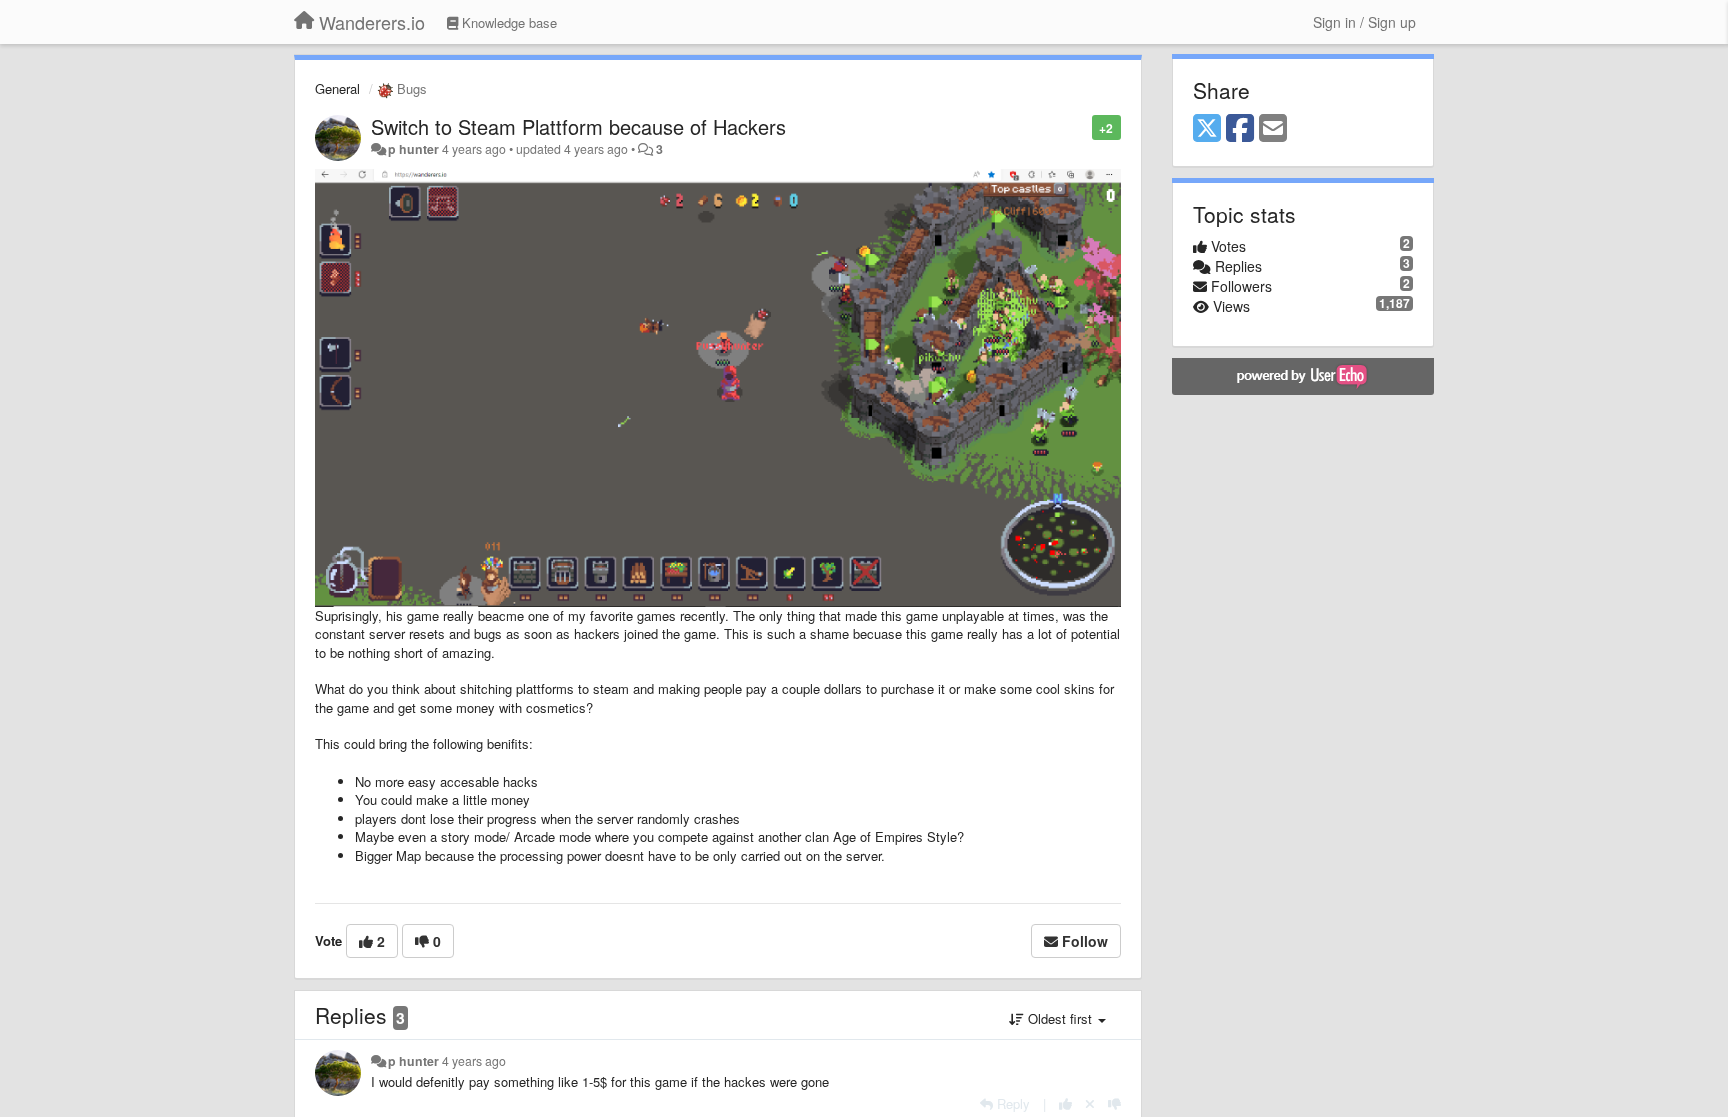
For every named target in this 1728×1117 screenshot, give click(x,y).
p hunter (413, 149)
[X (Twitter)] (1207, 129)
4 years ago (474, 1061)
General (337, 88)
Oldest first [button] (1060, 1018)
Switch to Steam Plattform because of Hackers (578, 126)
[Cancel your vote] (1090, 1103)
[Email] (1273, 129)
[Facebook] (1240, 129)
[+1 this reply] (1065, 1103)
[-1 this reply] (1114, 1103)
